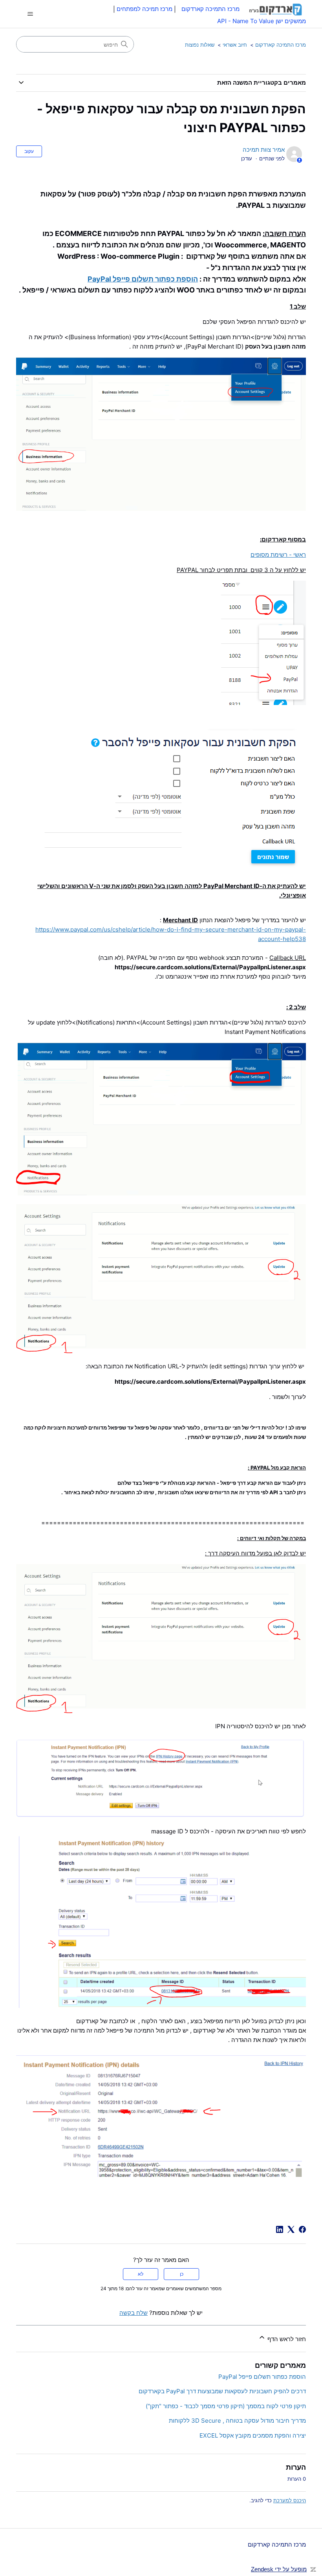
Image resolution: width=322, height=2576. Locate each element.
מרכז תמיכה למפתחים (145, 9)
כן (182, 2274)
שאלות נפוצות (200, 45)
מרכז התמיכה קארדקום (281, 45)
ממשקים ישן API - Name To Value (262, 21)
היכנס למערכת (290, 2500)
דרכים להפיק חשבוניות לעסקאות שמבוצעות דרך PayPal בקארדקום (222, 2391)
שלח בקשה (134, 2313)
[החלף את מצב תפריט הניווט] (30, 14)
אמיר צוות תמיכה (264, 150)
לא (141, 2274)
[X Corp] (291, 2229)
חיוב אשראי (235, 45)
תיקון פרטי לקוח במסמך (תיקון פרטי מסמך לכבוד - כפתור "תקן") (226, 2406)
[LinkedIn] (280, 2229)
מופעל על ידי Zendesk (279, 2569)
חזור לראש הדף (286, 2339)
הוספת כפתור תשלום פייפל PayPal (143, 279)
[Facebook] (302, 2229)
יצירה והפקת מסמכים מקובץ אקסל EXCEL (253, 2435)
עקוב (29, 151)
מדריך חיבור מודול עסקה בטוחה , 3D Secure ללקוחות (237, 2421)
